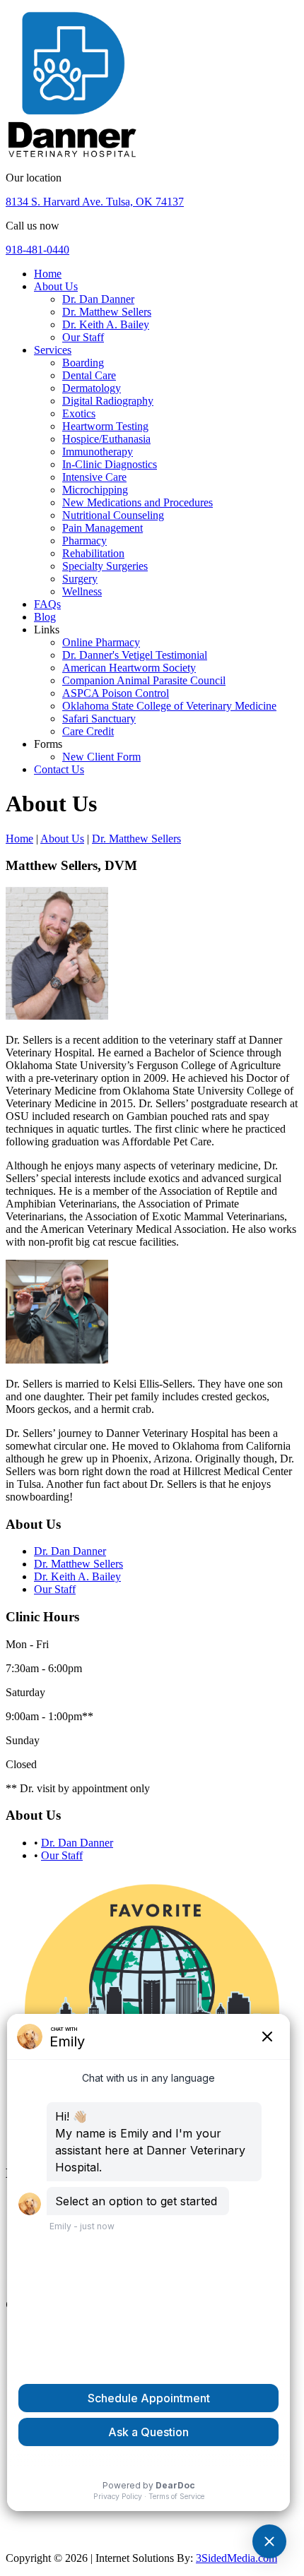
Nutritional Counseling (113, 515)
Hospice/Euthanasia (106, 439)
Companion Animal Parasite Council (144, 680)
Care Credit (88, 731)
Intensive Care (94, 477)
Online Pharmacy (101, 642)
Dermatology (92, 388)
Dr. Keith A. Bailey (106, 324)
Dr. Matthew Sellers (107, 312)
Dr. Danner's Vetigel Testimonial (135, 655)
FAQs (47, 604)
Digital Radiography (108, 401)
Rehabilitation (93, 553)
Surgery (80, 579)
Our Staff (83, 337)
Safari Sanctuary (99, 718)
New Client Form (101, 757)
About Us (56, 286)
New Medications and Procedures (138, 502)
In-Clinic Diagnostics (110, 464)
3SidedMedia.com (236, 2558)
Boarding (83, 363)
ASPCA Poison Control (116, 693)
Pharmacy (84, 541)
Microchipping (95, 490)
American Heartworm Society (129, 668)
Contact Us (59, 769)
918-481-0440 (37, 250)
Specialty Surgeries (105, 566)
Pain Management (103, 528)
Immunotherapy (98, 452)
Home (48, 274)
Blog (45, 617)
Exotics (79, 413)
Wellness (82, 591)
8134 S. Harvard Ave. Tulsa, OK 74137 (95, 202)
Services (53, 350)
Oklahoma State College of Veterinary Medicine (169, 706)
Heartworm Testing (105, 426)
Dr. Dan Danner (98, 299)
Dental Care (89, 375)
